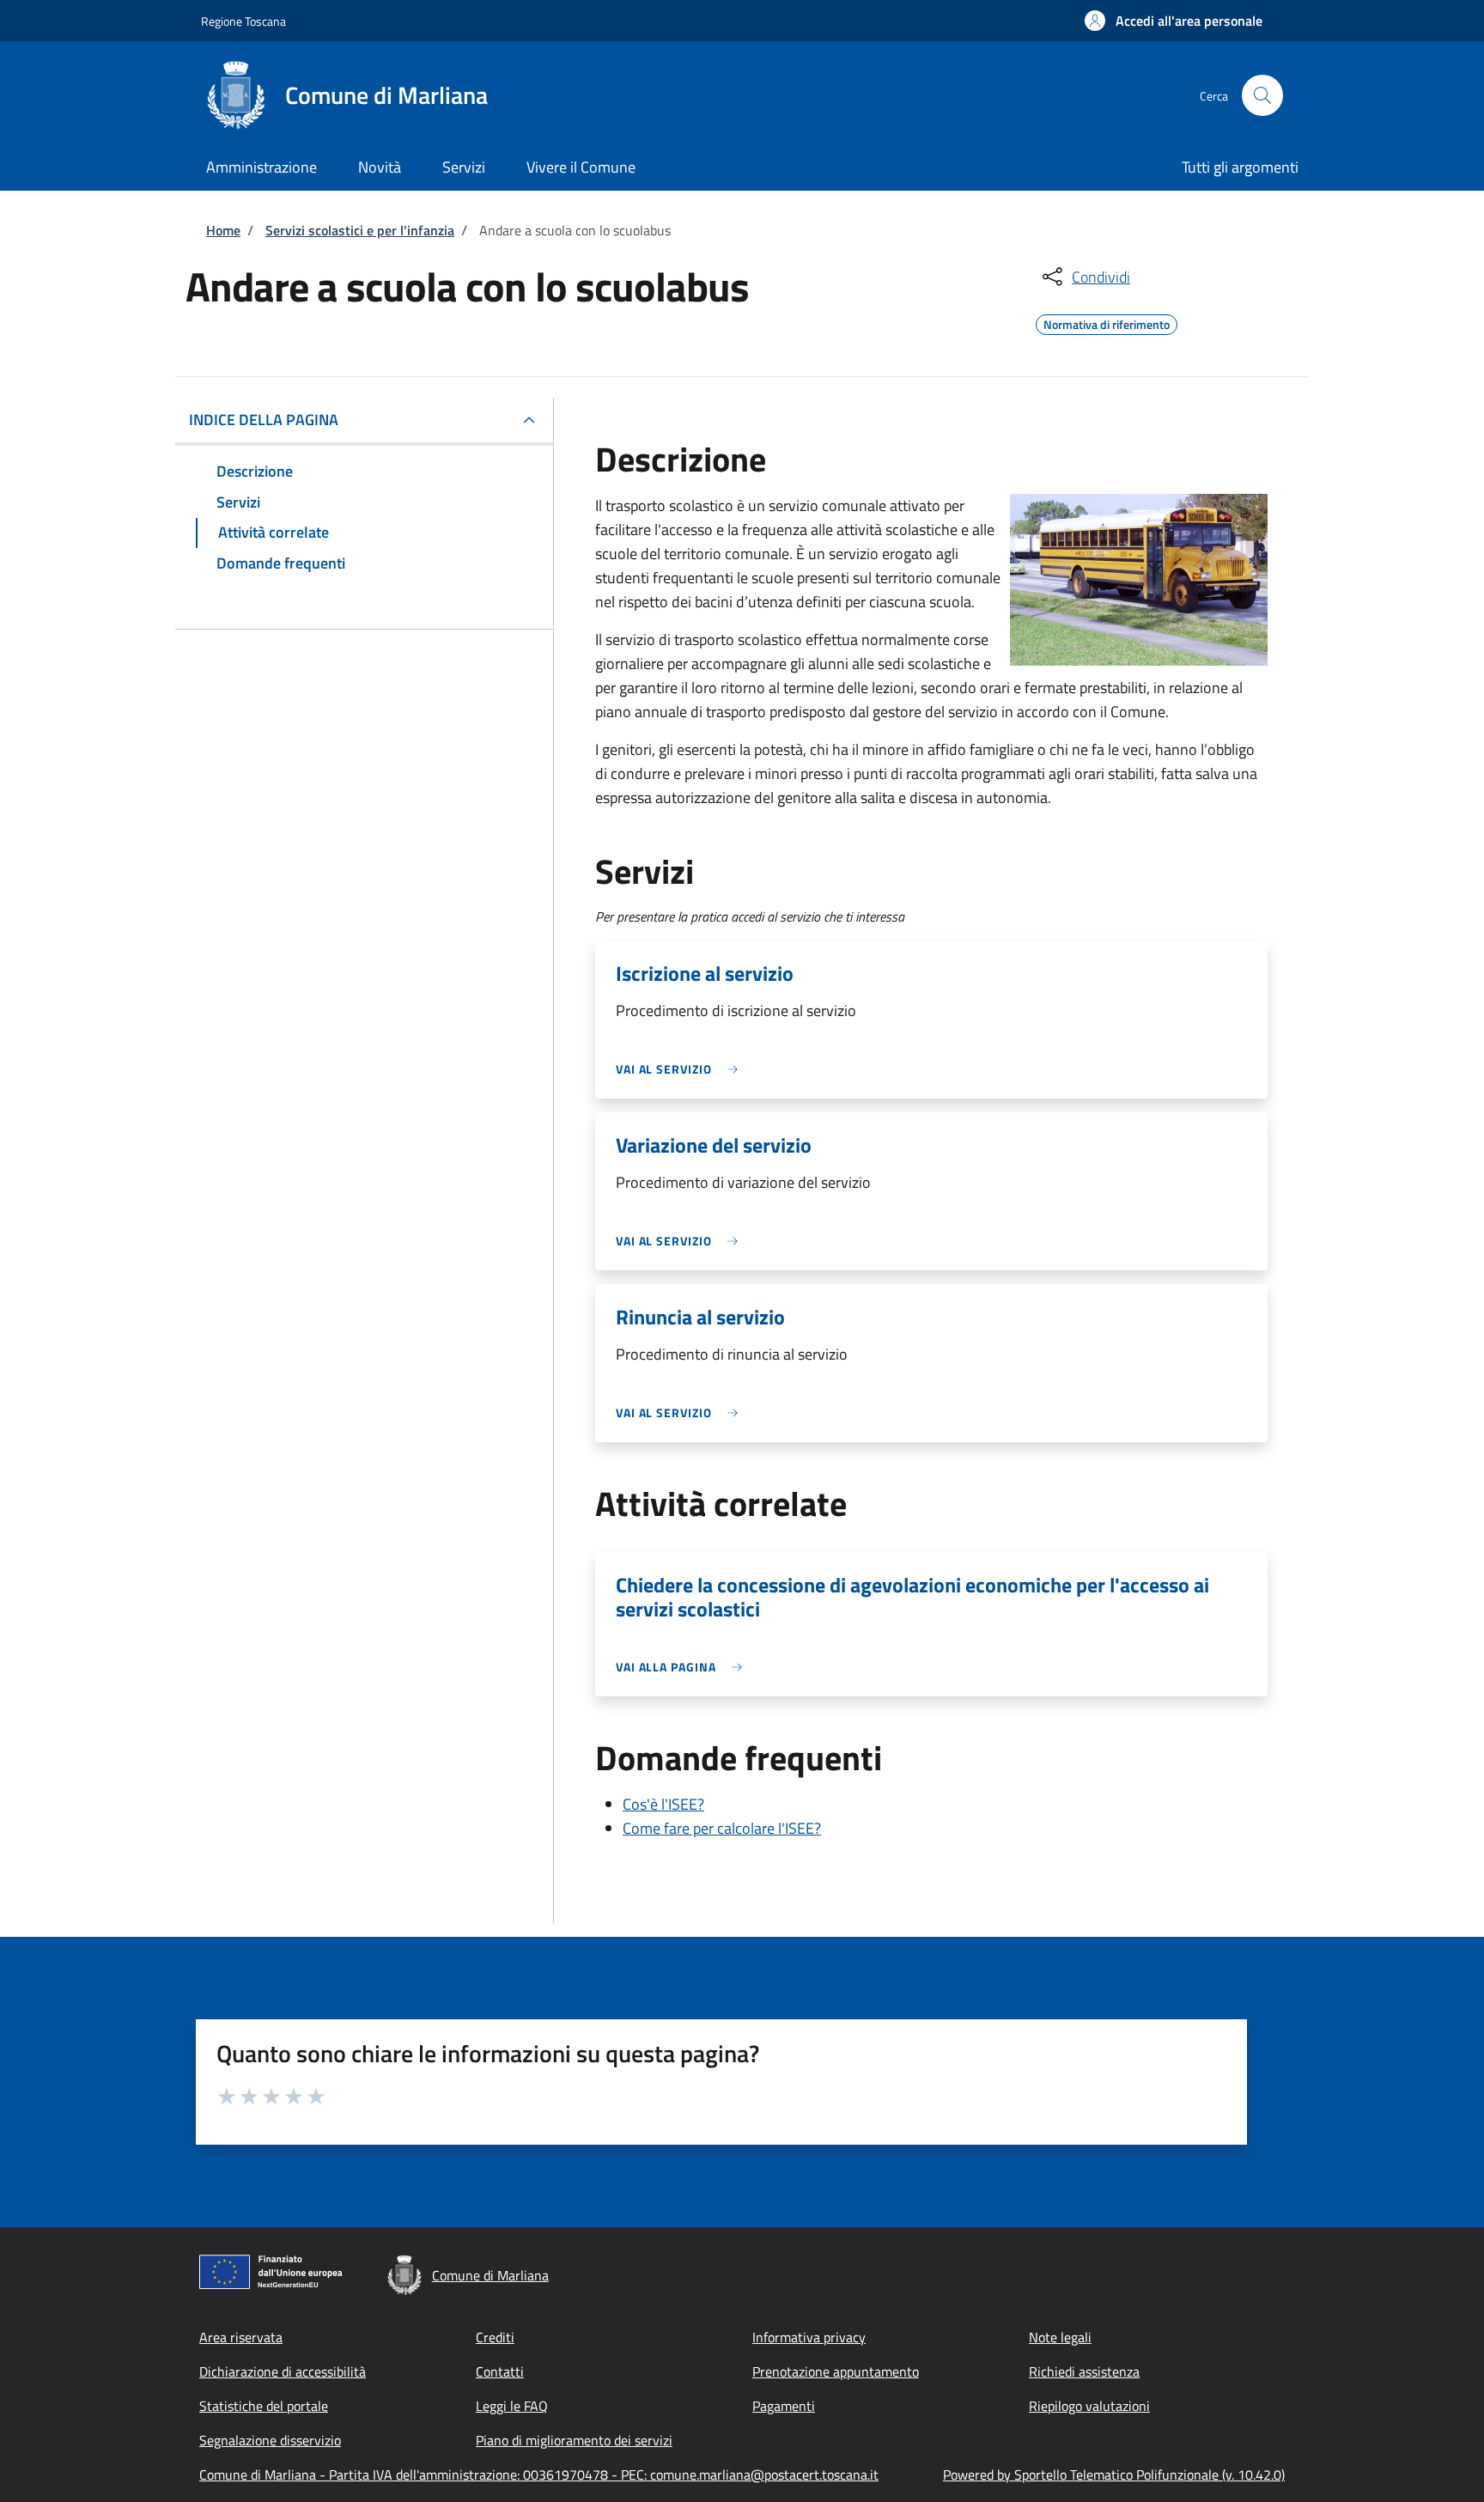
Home (223, 230)
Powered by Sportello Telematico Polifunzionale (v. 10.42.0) (1114, 2475)
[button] (1174, 21)
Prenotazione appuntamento (836, 2371)
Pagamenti (784, 2406)
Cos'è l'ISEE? (663, 1804)
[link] (681, 1069)
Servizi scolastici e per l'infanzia (360, 230)
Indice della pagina (264, 420)
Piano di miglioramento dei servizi (574, 2440)
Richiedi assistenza (1084, 2371)
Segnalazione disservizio (270, 2440)
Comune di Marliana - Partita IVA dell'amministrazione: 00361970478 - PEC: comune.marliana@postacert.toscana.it (539, 2475)
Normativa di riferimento (1107, 322)
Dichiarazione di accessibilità (283, 2371)
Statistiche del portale (264, 2406)
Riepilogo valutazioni (1089, 2406)
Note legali (1060, 2337)
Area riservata (241, 2337)
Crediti (495, 2337)
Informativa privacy (809, 2337)
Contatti (500, 2371)
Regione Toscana (243, 21)
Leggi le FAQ (512, 2406)
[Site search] (1262, 95)
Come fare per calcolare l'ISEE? (722, 1828)
